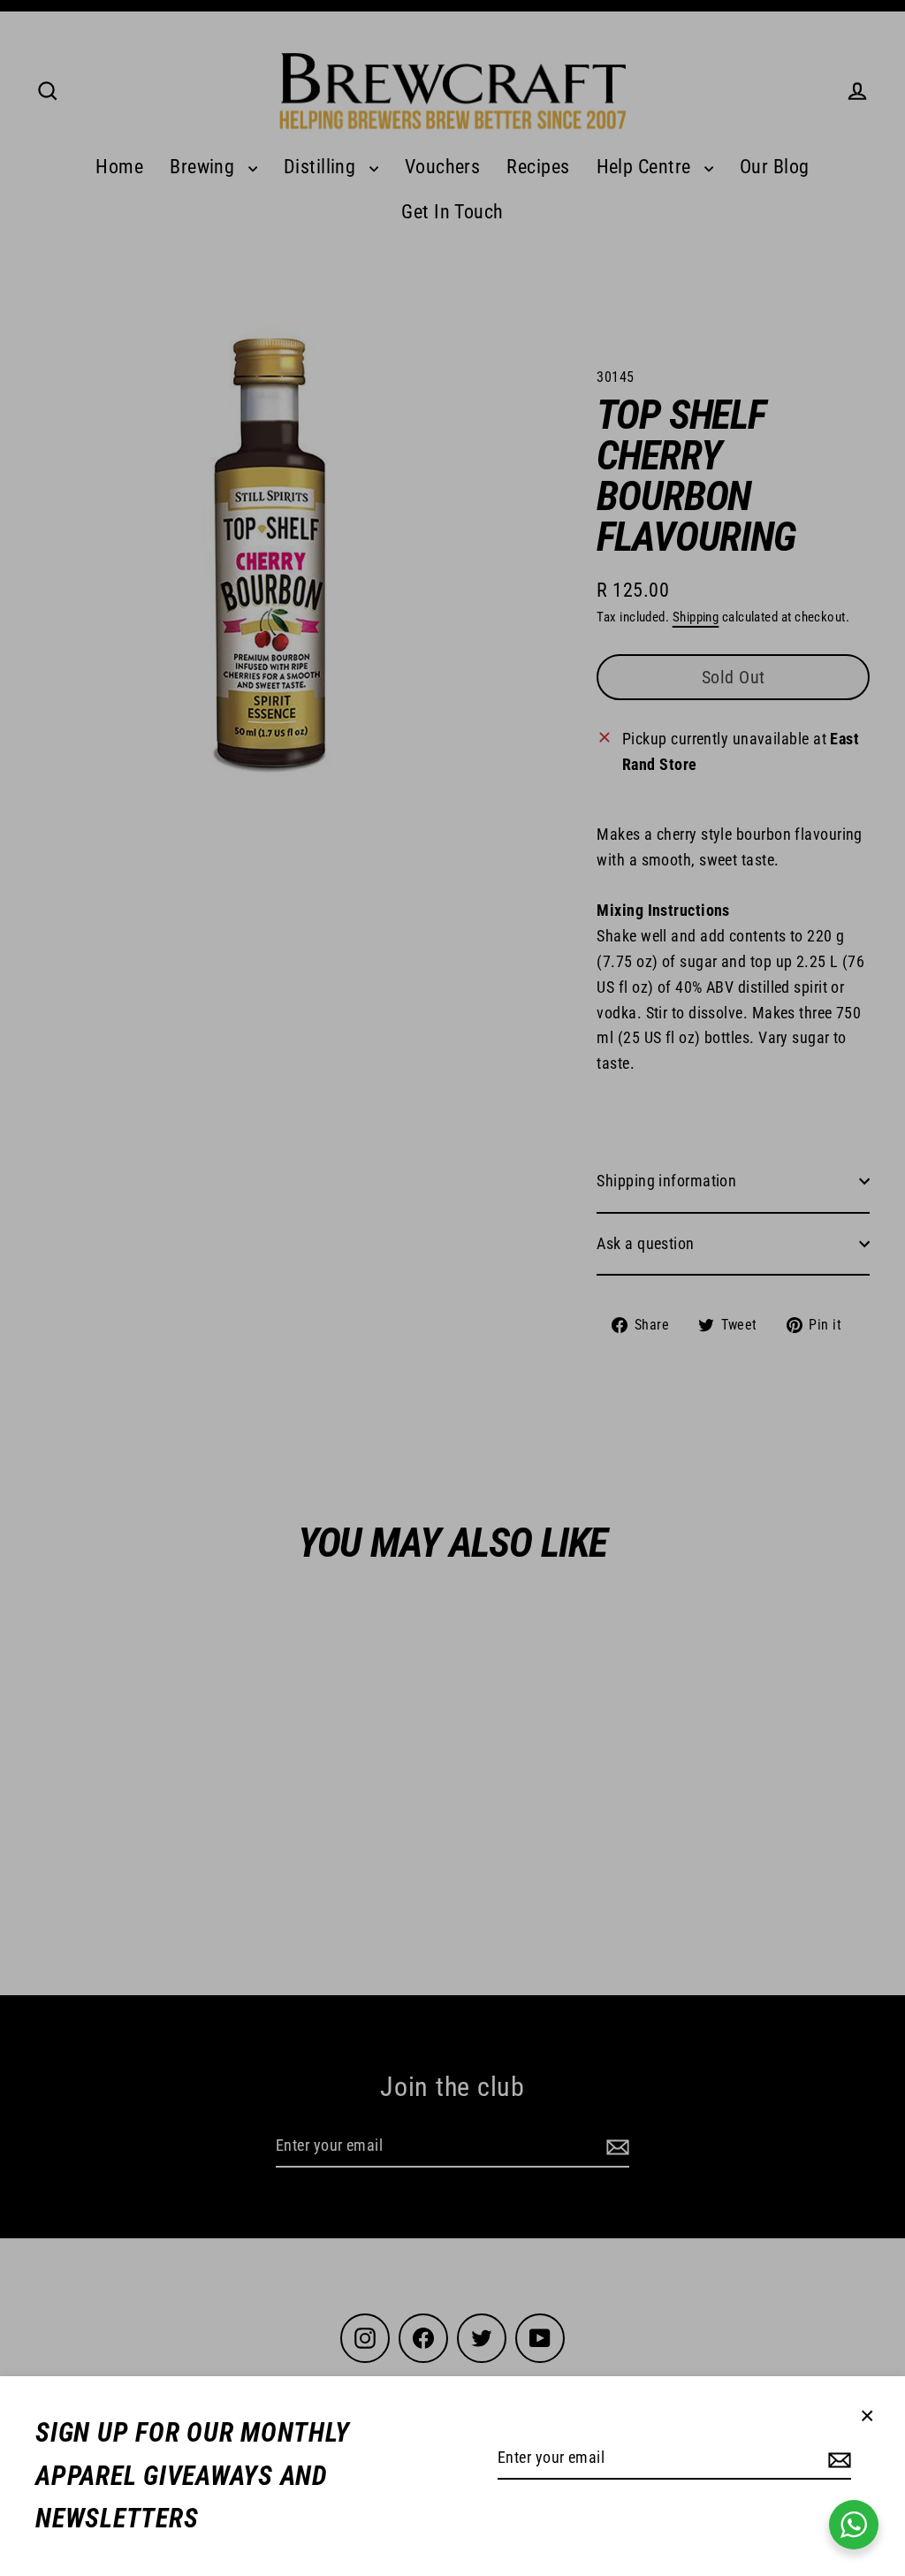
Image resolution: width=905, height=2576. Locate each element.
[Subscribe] (837, 2459)
